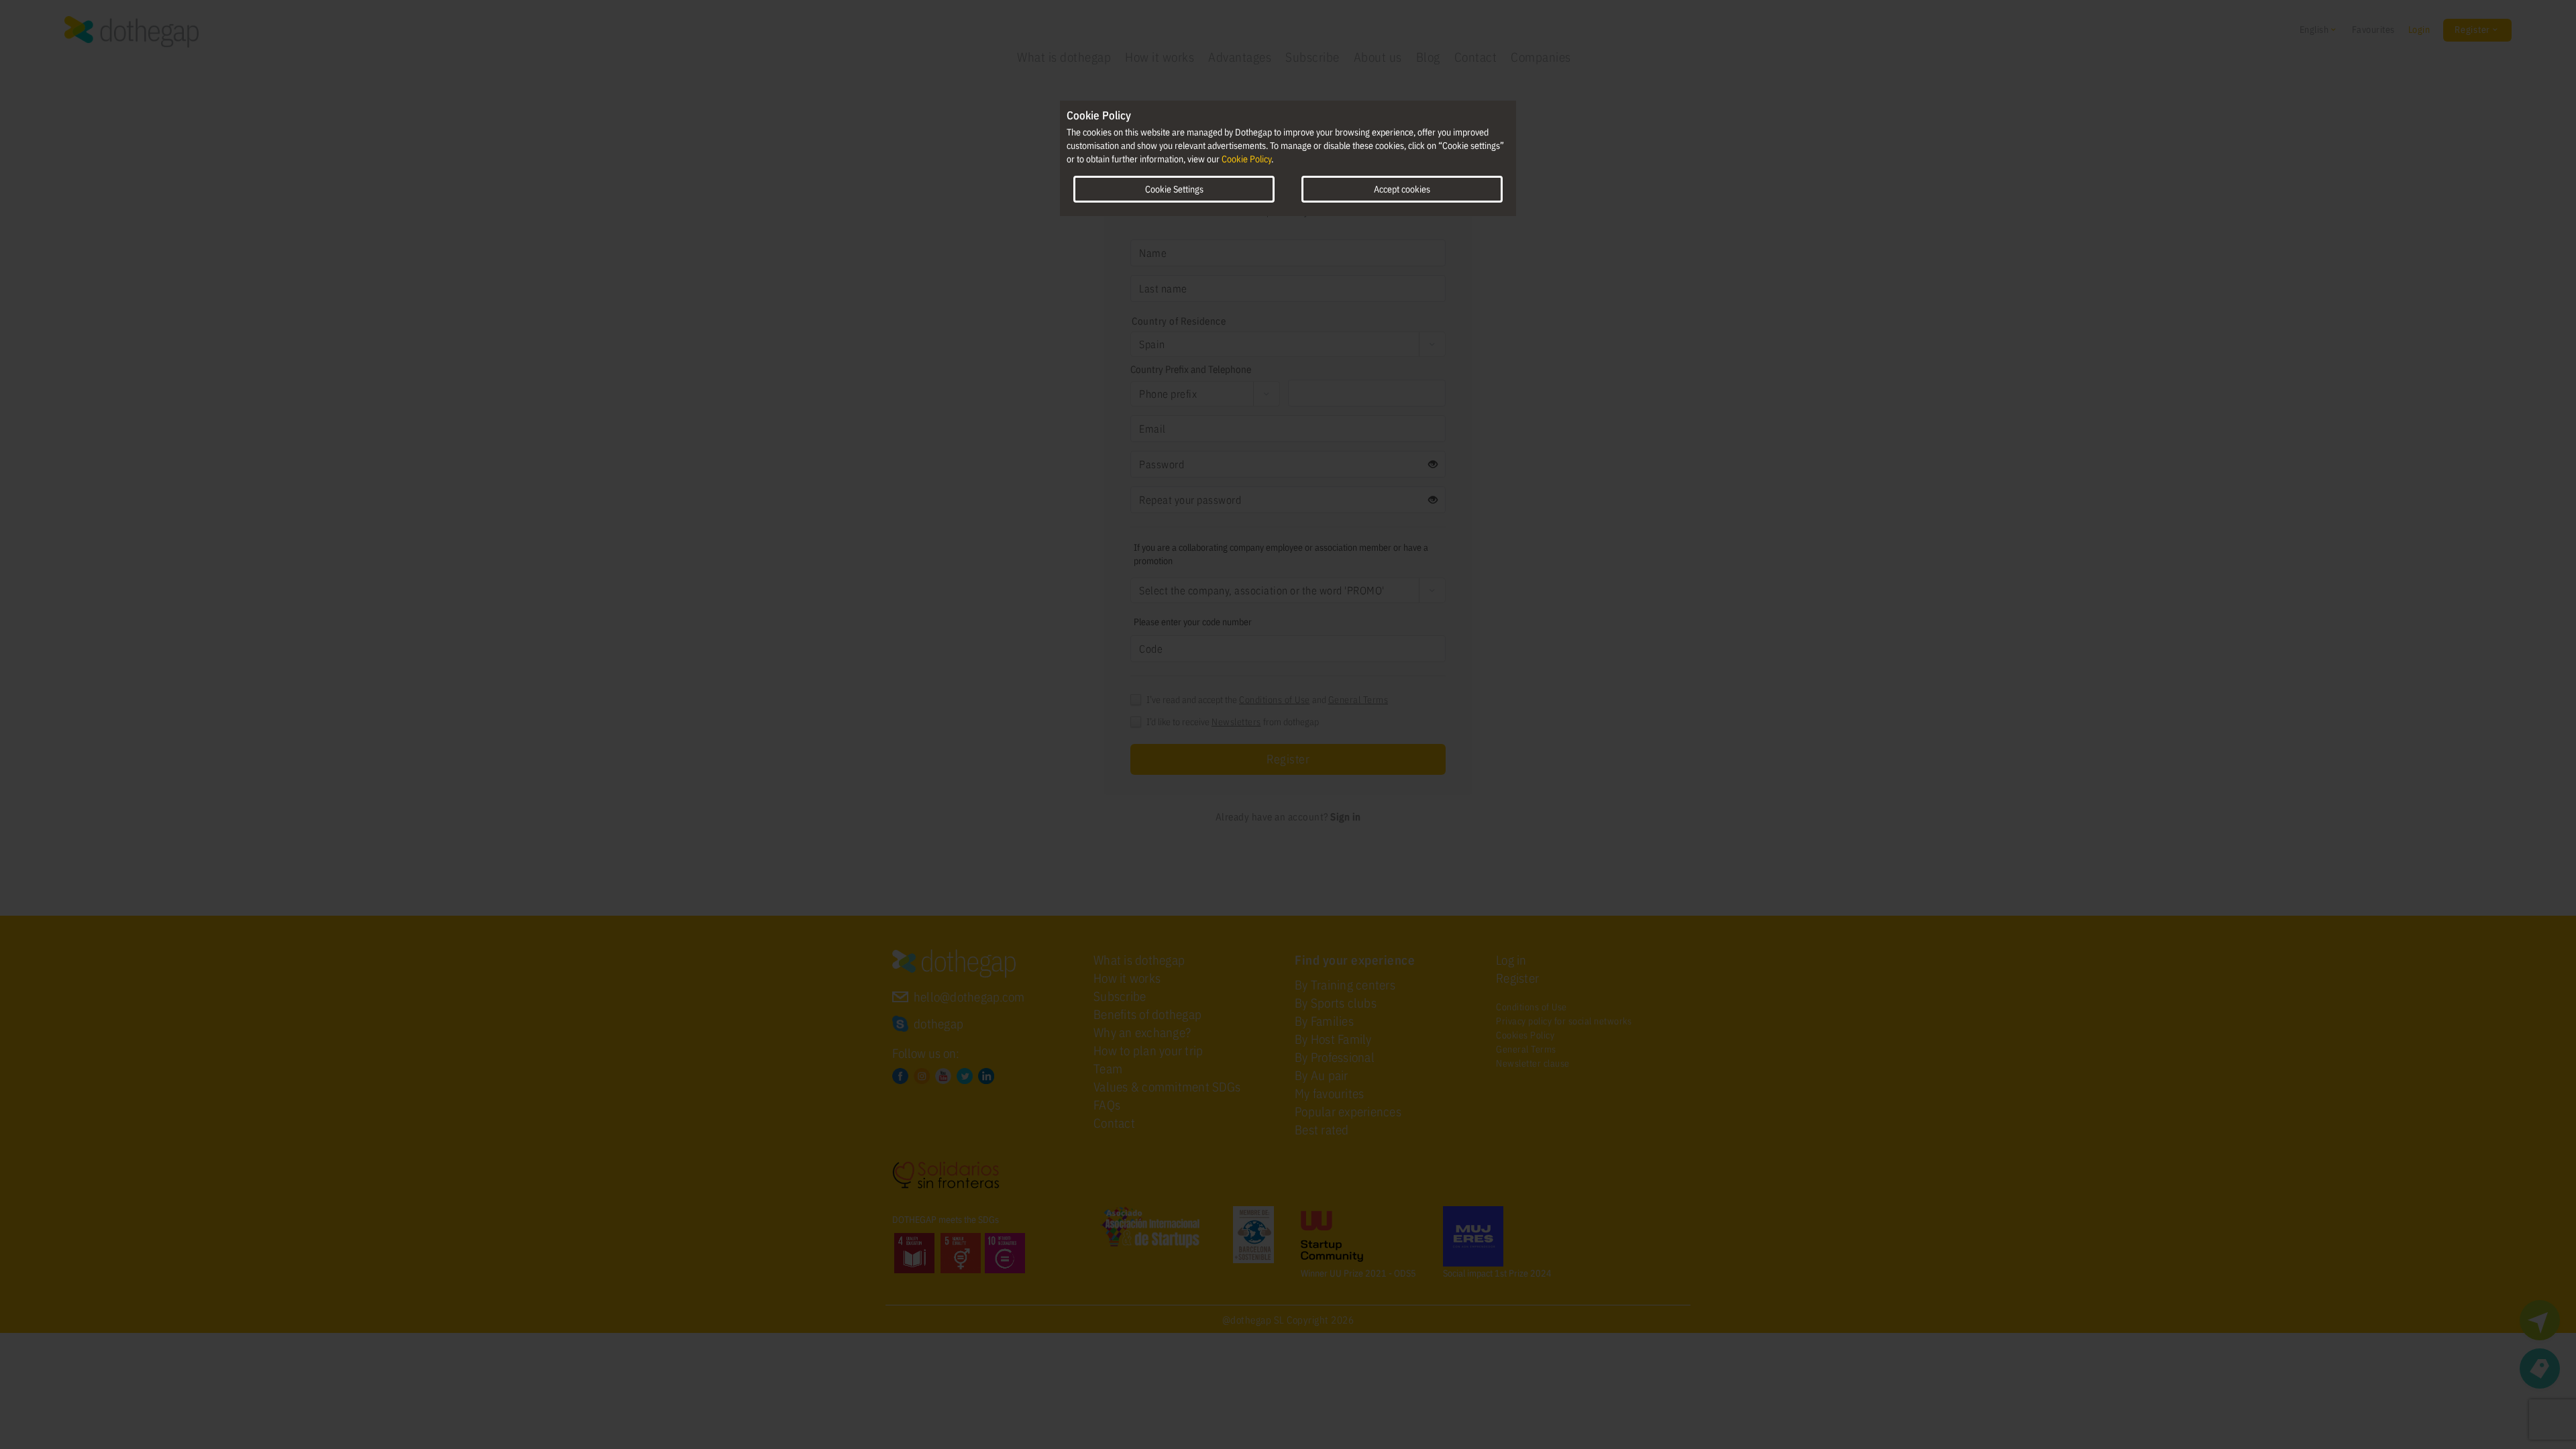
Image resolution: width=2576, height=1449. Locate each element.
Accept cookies (1402, 189)
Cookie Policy (1246, 159)
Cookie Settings (1174, 189)
